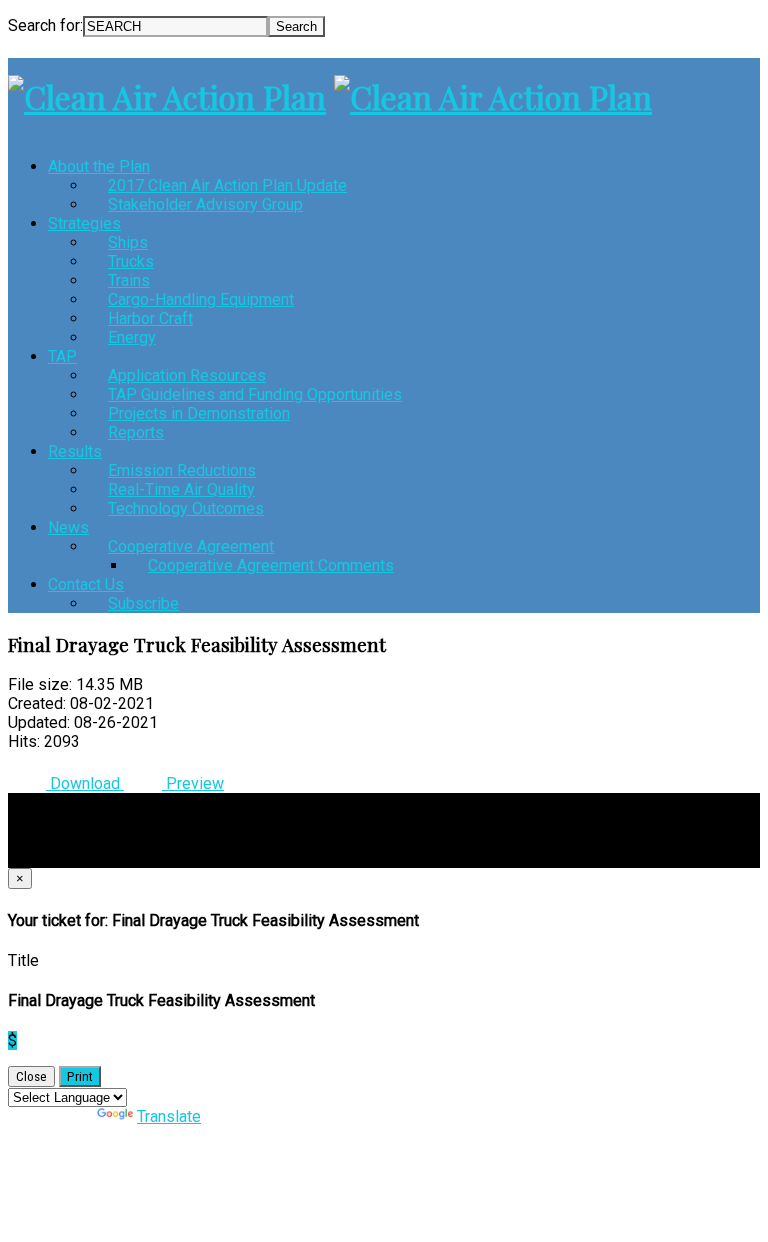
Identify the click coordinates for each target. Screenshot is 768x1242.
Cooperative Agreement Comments (271, 565)
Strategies (84, 223)
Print (80, 1076)
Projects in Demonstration (199, 413)
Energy (132, 337)
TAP (62, 356)
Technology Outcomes (186, 508)
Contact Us (86, 584)
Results (75, 451)
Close (31, 1076)
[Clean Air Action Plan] (167, 96)
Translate (169, 1116)
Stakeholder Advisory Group (205, 204)
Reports (136, 432)
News (68, 527)
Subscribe (143, 603)
